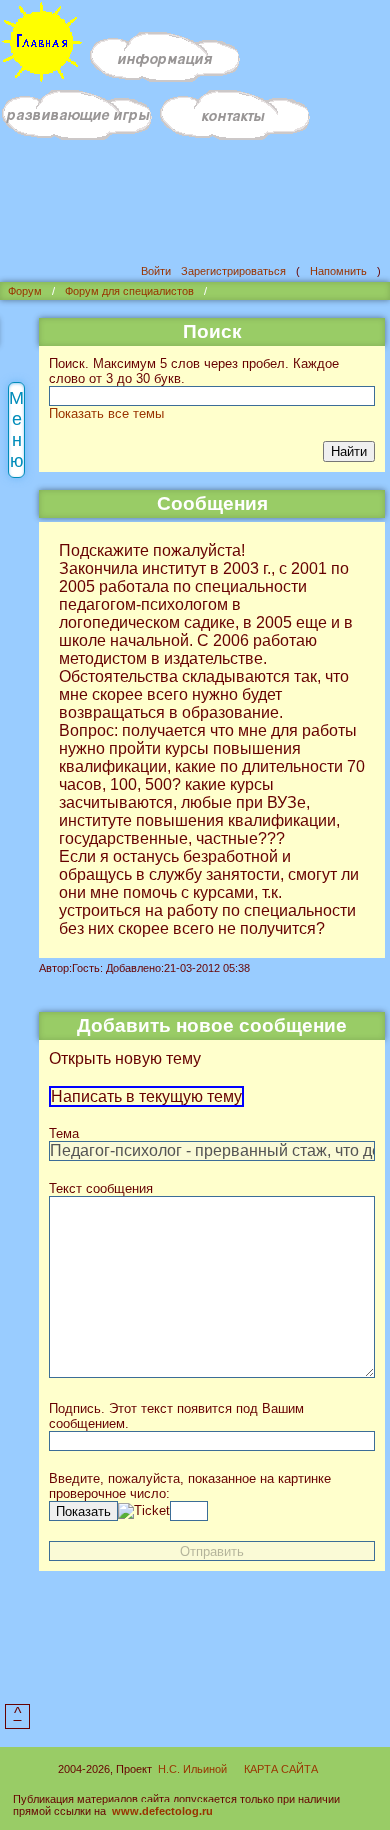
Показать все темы (106, 413)
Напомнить (338, 271)
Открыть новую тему (125, 1058)
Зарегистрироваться (233, 271)
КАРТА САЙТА (281, 1769)
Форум (25, 291)
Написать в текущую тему (146, 1096)
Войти (156, 271)
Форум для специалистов (129, 291)
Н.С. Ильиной (192, 1769)
